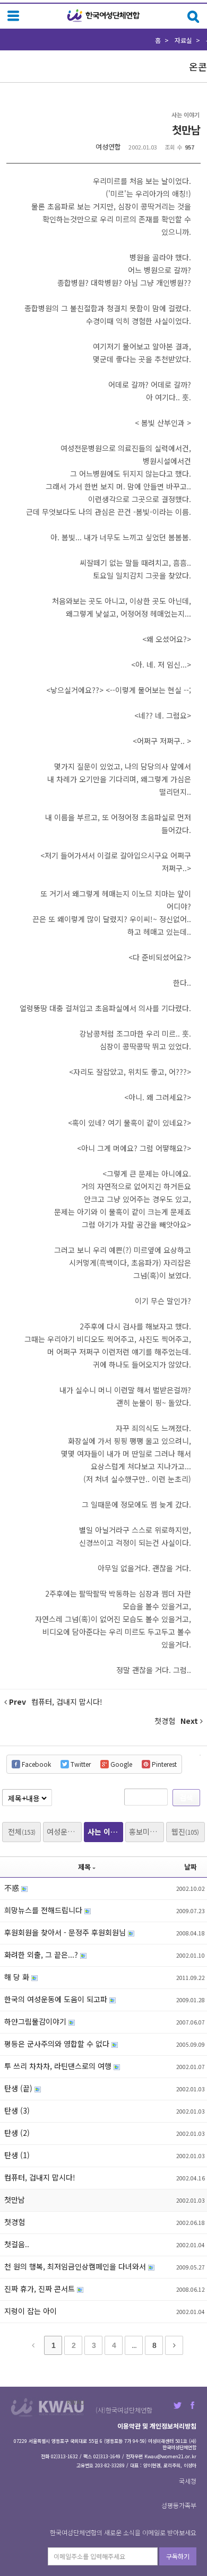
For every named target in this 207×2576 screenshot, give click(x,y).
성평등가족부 (179, 2505)
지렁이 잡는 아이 (31, 2311)
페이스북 (192, 2405)
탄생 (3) (17, 2110)
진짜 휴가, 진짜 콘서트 (41, 2289)
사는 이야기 (105, 1832)
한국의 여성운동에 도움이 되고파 (57, 1999)
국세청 (188, 2481)
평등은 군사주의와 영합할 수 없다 (58, 2044)
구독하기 (178, 2556)
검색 (186, 1797)
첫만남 (186, 130)
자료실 (183, 40)
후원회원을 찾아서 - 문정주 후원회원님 (66, 1932)
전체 (22, 1832)
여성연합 (108, 147)
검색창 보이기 (193, 17)
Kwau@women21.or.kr (170, 2456)
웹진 (185, 1832)
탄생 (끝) (19, 2088)
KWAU (76, 2402)
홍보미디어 (146, 1832)
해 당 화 (18, 1977)
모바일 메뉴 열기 (13, 16)
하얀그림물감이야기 (36, 2021)
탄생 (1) (17, 2155)
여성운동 (64, 1832)
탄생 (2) (17, 2133)
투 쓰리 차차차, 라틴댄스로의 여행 (59, 2066)
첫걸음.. (17, 2244)
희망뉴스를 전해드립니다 (44, 1910)
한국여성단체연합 (103, 16)
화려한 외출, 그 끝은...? (42, 1955)
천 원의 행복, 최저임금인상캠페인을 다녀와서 (76, 2266)
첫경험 (15, 2222)
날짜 (191, 1867)
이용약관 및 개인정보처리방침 (157, 2426)
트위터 (178, 2405)
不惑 (13, 1888)
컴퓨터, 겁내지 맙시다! (40, 2177)
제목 (84, 1867)
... (134, 2345)
